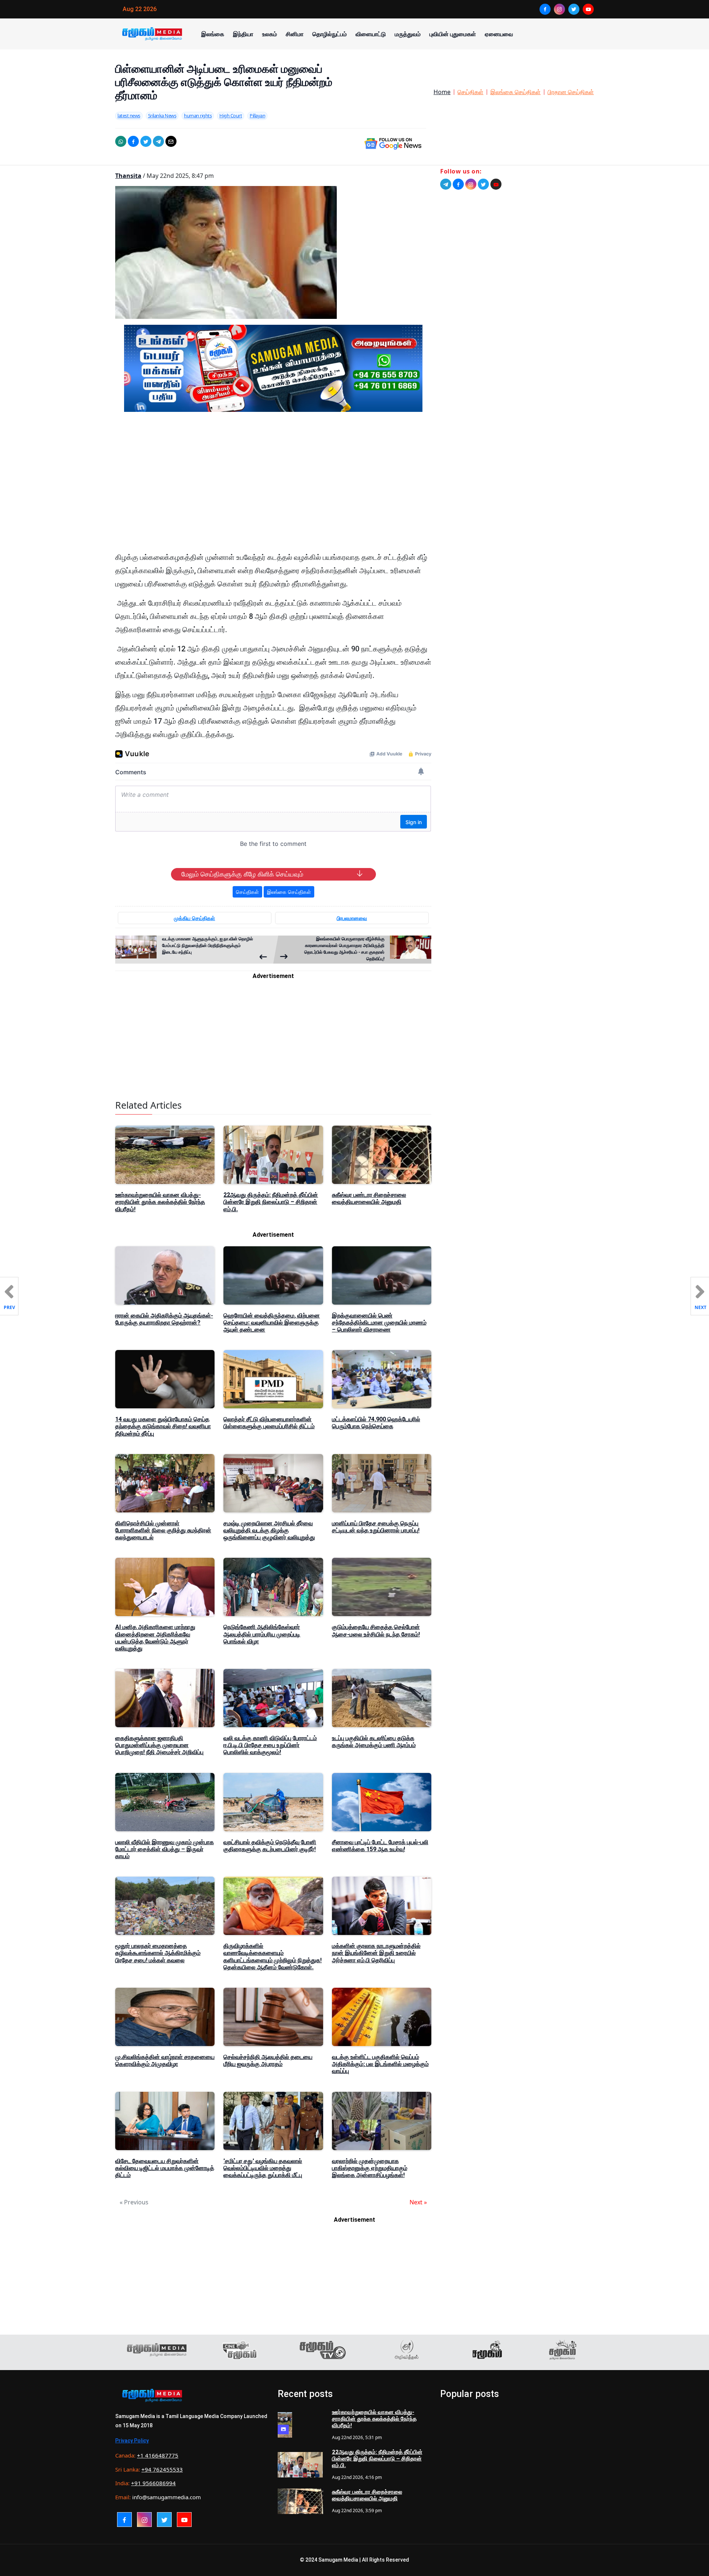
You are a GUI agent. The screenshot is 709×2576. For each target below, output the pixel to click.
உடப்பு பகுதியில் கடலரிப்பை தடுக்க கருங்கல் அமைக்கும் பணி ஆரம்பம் (374, 1742)
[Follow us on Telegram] (446, 184)
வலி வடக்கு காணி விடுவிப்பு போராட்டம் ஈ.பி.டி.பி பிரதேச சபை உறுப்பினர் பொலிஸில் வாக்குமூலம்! (270, 1745)
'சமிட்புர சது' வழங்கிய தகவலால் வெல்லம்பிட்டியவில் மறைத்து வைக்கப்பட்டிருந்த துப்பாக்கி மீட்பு (263, 2168)
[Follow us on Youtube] (496, 184)
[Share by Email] (171, 141)
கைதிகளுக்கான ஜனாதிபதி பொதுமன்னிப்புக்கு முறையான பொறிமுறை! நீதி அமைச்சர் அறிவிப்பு (159, 1745)
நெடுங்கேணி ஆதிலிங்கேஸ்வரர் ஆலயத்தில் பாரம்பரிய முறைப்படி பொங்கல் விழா (262, 1634)
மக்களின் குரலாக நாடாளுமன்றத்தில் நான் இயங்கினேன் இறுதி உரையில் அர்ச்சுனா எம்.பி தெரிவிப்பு (376, 1953)
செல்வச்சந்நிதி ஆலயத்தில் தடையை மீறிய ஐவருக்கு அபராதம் (268, 2060)
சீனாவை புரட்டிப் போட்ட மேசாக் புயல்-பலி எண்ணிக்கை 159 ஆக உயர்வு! (380, 1846)
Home (442, 92)
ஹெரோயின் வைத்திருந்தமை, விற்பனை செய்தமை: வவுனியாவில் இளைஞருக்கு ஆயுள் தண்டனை (272, 1323)
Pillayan (257, 116)
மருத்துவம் (408, 34)
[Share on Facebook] (133, 141)
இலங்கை (213, 34)
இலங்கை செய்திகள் (516, 92)
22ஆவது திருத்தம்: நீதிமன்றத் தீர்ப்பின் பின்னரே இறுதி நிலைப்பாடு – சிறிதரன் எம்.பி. (271, 1202)
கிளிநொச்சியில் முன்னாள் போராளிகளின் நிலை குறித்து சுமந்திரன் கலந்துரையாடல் (163, 1530)
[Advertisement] (273, 488)
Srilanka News (162, 116)
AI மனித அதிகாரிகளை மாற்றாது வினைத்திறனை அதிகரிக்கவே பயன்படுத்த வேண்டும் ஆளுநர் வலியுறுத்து (155, 1638)
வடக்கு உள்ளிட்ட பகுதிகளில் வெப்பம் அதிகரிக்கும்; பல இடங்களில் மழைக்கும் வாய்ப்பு (380, 2064)
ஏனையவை (499, 34)
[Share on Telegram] (158, 141)
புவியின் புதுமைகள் (453, 34)
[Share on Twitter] (146, 141)
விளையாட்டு (371, 34)
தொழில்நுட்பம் (330, 34)
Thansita (128, 176)
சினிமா (295, 34)
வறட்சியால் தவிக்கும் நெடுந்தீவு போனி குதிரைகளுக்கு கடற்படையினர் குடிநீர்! (270, 1846)
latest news (129, 116)
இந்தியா (243, 34)
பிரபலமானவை (352, 918)
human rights (198, 116)
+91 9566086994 (153, 2483)
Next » (418, 2202)
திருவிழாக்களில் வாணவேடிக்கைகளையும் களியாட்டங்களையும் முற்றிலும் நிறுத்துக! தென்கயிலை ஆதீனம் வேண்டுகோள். (273, 1957)
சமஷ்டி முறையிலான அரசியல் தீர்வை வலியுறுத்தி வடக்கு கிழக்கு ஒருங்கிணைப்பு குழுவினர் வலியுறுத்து (269, 1530)
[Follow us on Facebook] (458, 184)
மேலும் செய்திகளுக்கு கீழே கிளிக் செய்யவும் (242, 874)
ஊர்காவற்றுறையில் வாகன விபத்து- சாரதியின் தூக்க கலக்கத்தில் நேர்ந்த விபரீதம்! (160, 1202)
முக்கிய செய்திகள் (194, 918)
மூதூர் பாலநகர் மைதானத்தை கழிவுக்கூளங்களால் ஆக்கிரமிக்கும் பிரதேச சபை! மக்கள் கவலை (158, 1953)
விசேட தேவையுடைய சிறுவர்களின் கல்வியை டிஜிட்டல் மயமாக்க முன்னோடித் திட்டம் (165, 2168)
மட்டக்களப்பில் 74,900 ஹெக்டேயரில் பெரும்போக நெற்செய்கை (376, 1423)
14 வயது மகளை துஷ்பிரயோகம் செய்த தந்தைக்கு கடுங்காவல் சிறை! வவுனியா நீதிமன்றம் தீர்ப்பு (163, 1426)
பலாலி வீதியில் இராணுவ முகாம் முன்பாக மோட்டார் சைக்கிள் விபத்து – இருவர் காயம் (165, 1849)
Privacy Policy (132, 2441)
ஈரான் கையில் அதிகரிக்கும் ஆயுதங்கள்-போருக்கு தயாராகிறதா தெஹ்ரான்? (164, 1319)
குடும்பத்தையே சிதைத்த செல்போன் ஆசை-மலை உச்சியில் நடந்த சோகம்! (376, 1630)
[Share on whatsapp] (121, 141)
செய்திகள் (470, 92)
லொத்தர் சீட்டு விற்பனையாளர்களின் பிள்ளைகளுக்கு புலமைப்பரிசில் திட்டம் (269, 1423)
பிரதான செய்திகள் (571, 92)
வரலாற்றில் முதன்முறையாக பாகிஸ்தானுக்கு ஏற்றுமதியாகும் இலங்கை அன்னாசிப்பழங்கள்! (370, 2168)
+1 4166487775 (158, 2455)
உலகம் (270, 34)
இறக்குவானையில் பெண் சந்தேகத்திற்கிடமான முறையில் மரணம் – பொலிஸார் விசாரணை (379, 1323)
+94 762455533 (162, 2469)
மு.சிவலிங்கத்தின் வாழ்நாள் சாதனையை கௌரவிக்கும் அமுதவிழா (165, 2060)
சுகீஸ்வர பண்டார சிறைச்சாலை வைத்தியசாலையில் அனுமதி (369, 1198)
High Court (231, 116)
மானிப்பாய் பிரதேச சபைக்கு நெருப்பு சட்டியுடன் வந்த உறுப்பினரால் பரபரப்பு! (376, 1527)
